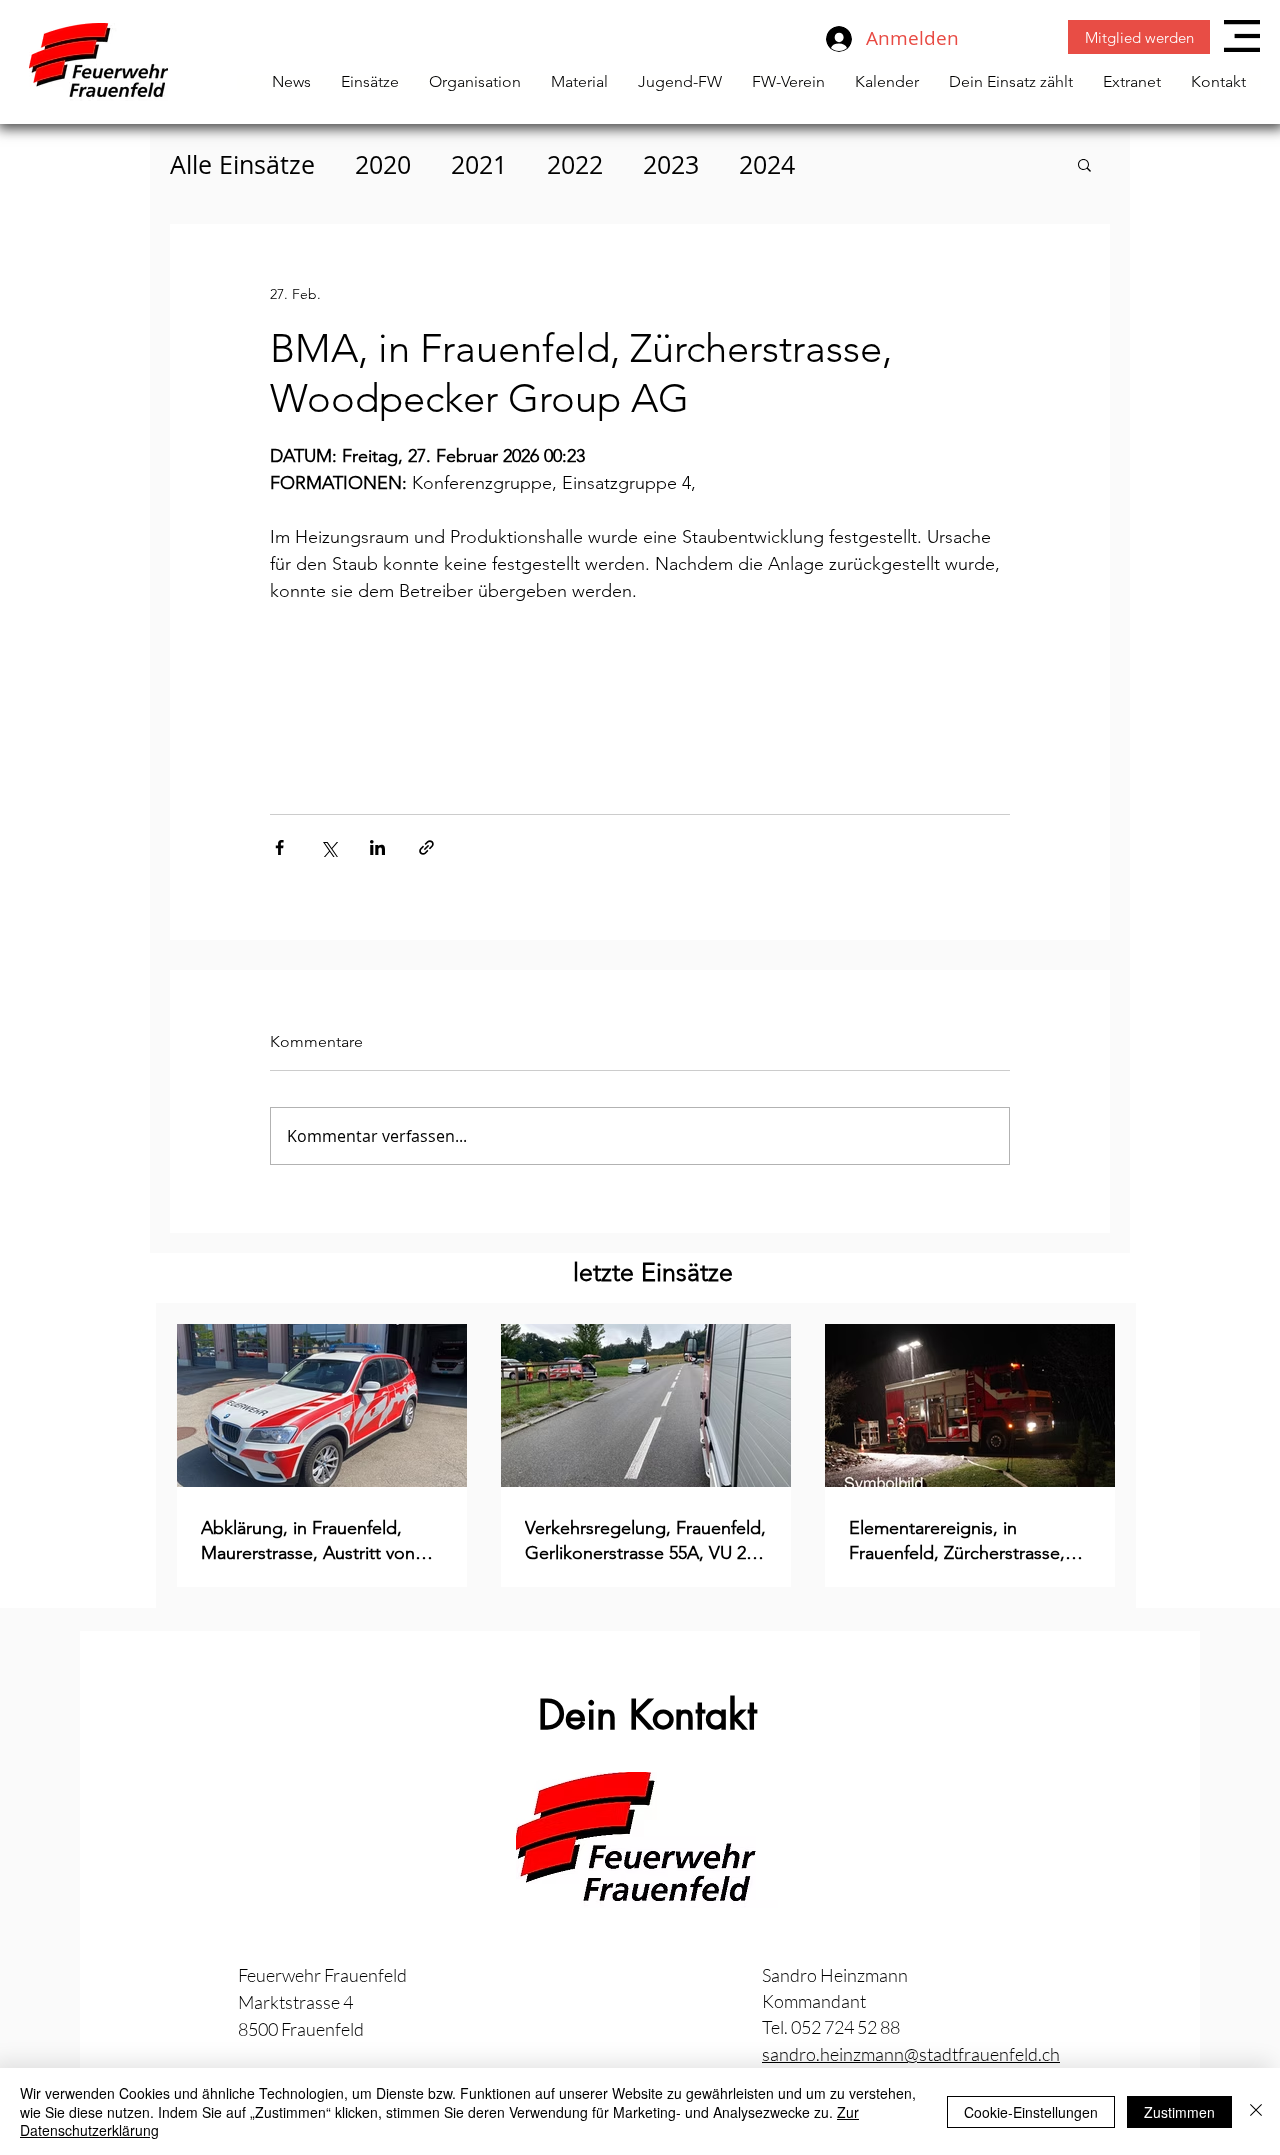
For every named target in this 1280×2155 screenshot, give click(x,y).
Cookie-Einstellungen (1031, 2112)
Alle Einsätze (242, 164)
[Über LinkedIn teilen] (377, 847)
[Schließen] (1256, 2111)
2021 (479, 164)
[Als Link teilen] (426, 847)
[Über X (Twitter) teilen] (328, 847)
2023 (671, 164)
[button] (1242, 36)
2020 (383, 164)
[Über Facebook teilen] (279, 847)
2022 (575, 164)
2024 (767, 164)
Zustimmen (1179, 2112)
